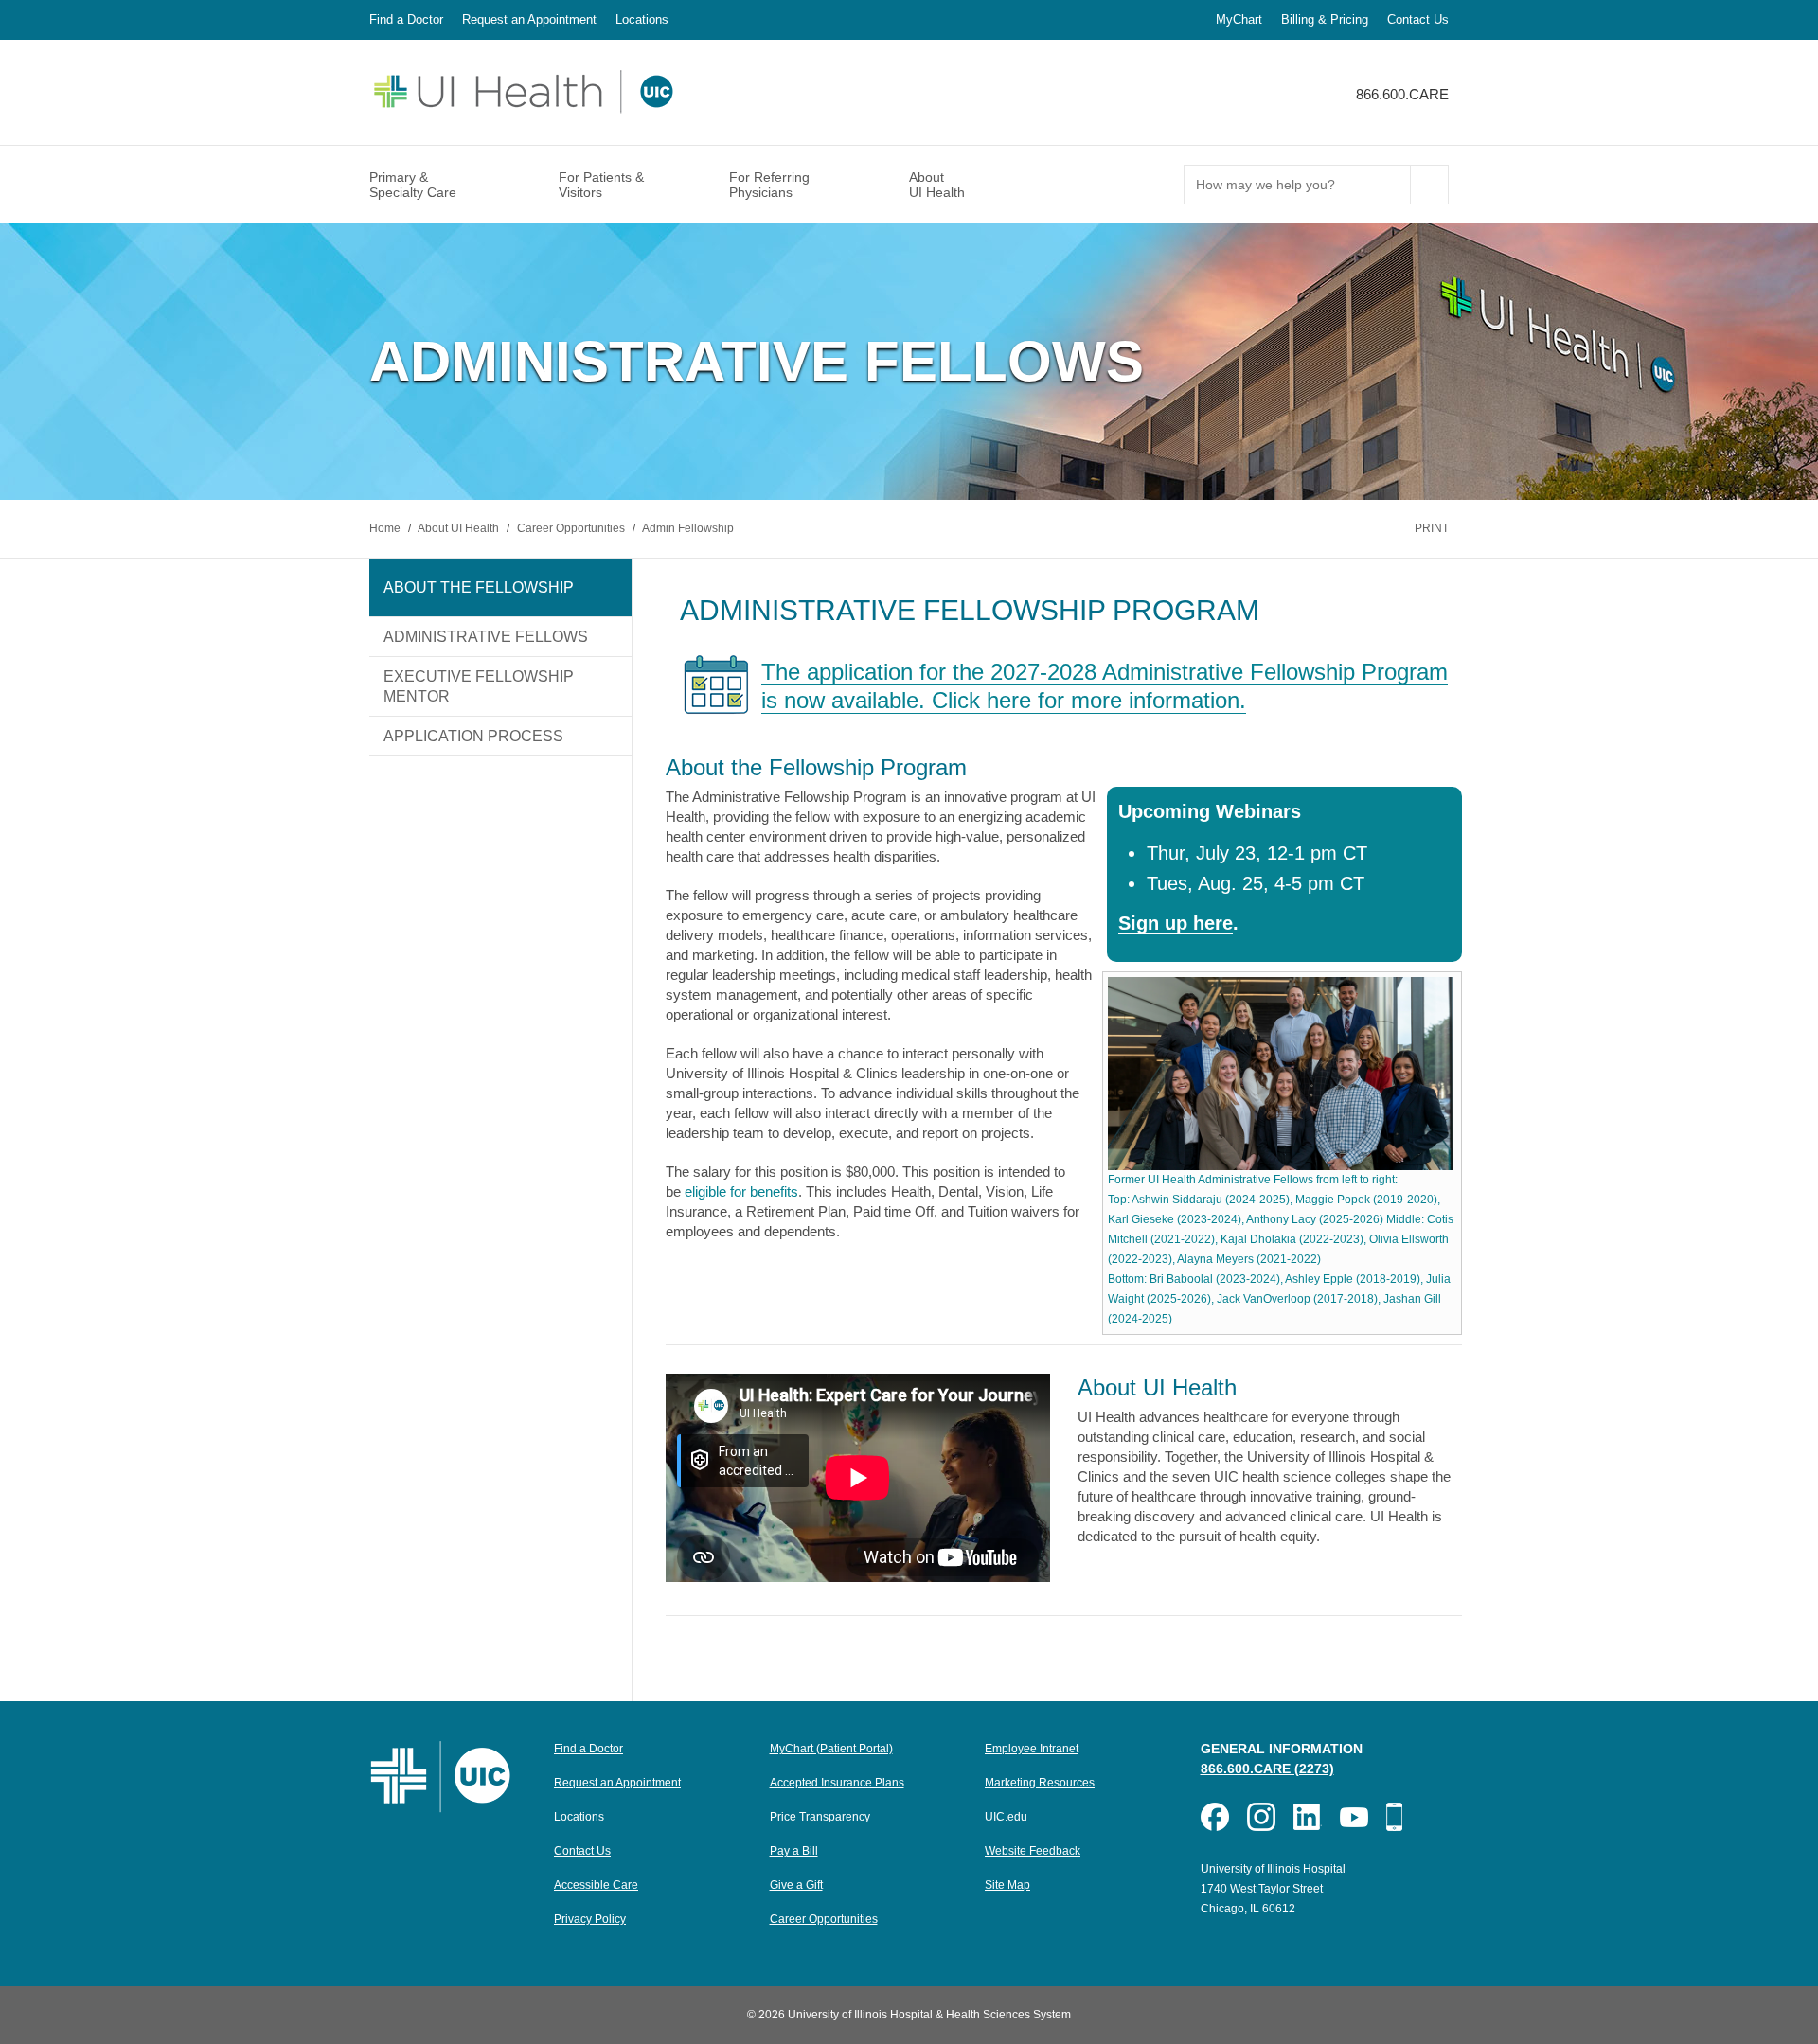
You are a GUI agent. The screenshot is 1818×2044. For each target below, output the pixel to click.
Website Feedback (1033, 1851)
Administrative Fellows (486, 637)
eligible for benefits (741, 1191)
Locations (642, 19)
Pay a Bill (794, 1851)
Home (386, 528)
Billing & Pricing (1325, 19)
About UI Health (937, 185)
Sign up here (1176, 923)
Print (1432, 528)
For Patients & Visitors (601, 185)
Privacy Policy (590, 1919)
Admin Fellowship (688, 528)
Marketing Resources (1040, 1783)
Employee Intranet (1032, 1749)
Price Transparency (820, 1817)
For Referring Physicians (769, 185)
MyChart (1239, 19)
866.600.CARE (1402, 94)
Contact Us (1418, 19)
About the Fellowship (479, 587)
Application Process (473, 736)
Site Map (1007, 1885)
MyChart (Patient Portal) (831, 1749)
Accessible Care (596, 1885)
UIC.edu (1006, 1817)
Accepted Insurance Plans (837, 1783)
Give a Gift (796, 1885)
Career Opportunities (572, 528)
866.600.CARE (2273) (1267, 1769)
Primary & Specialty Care (413, 185)
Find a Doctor (406, 19)
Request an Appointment (529, 19)
